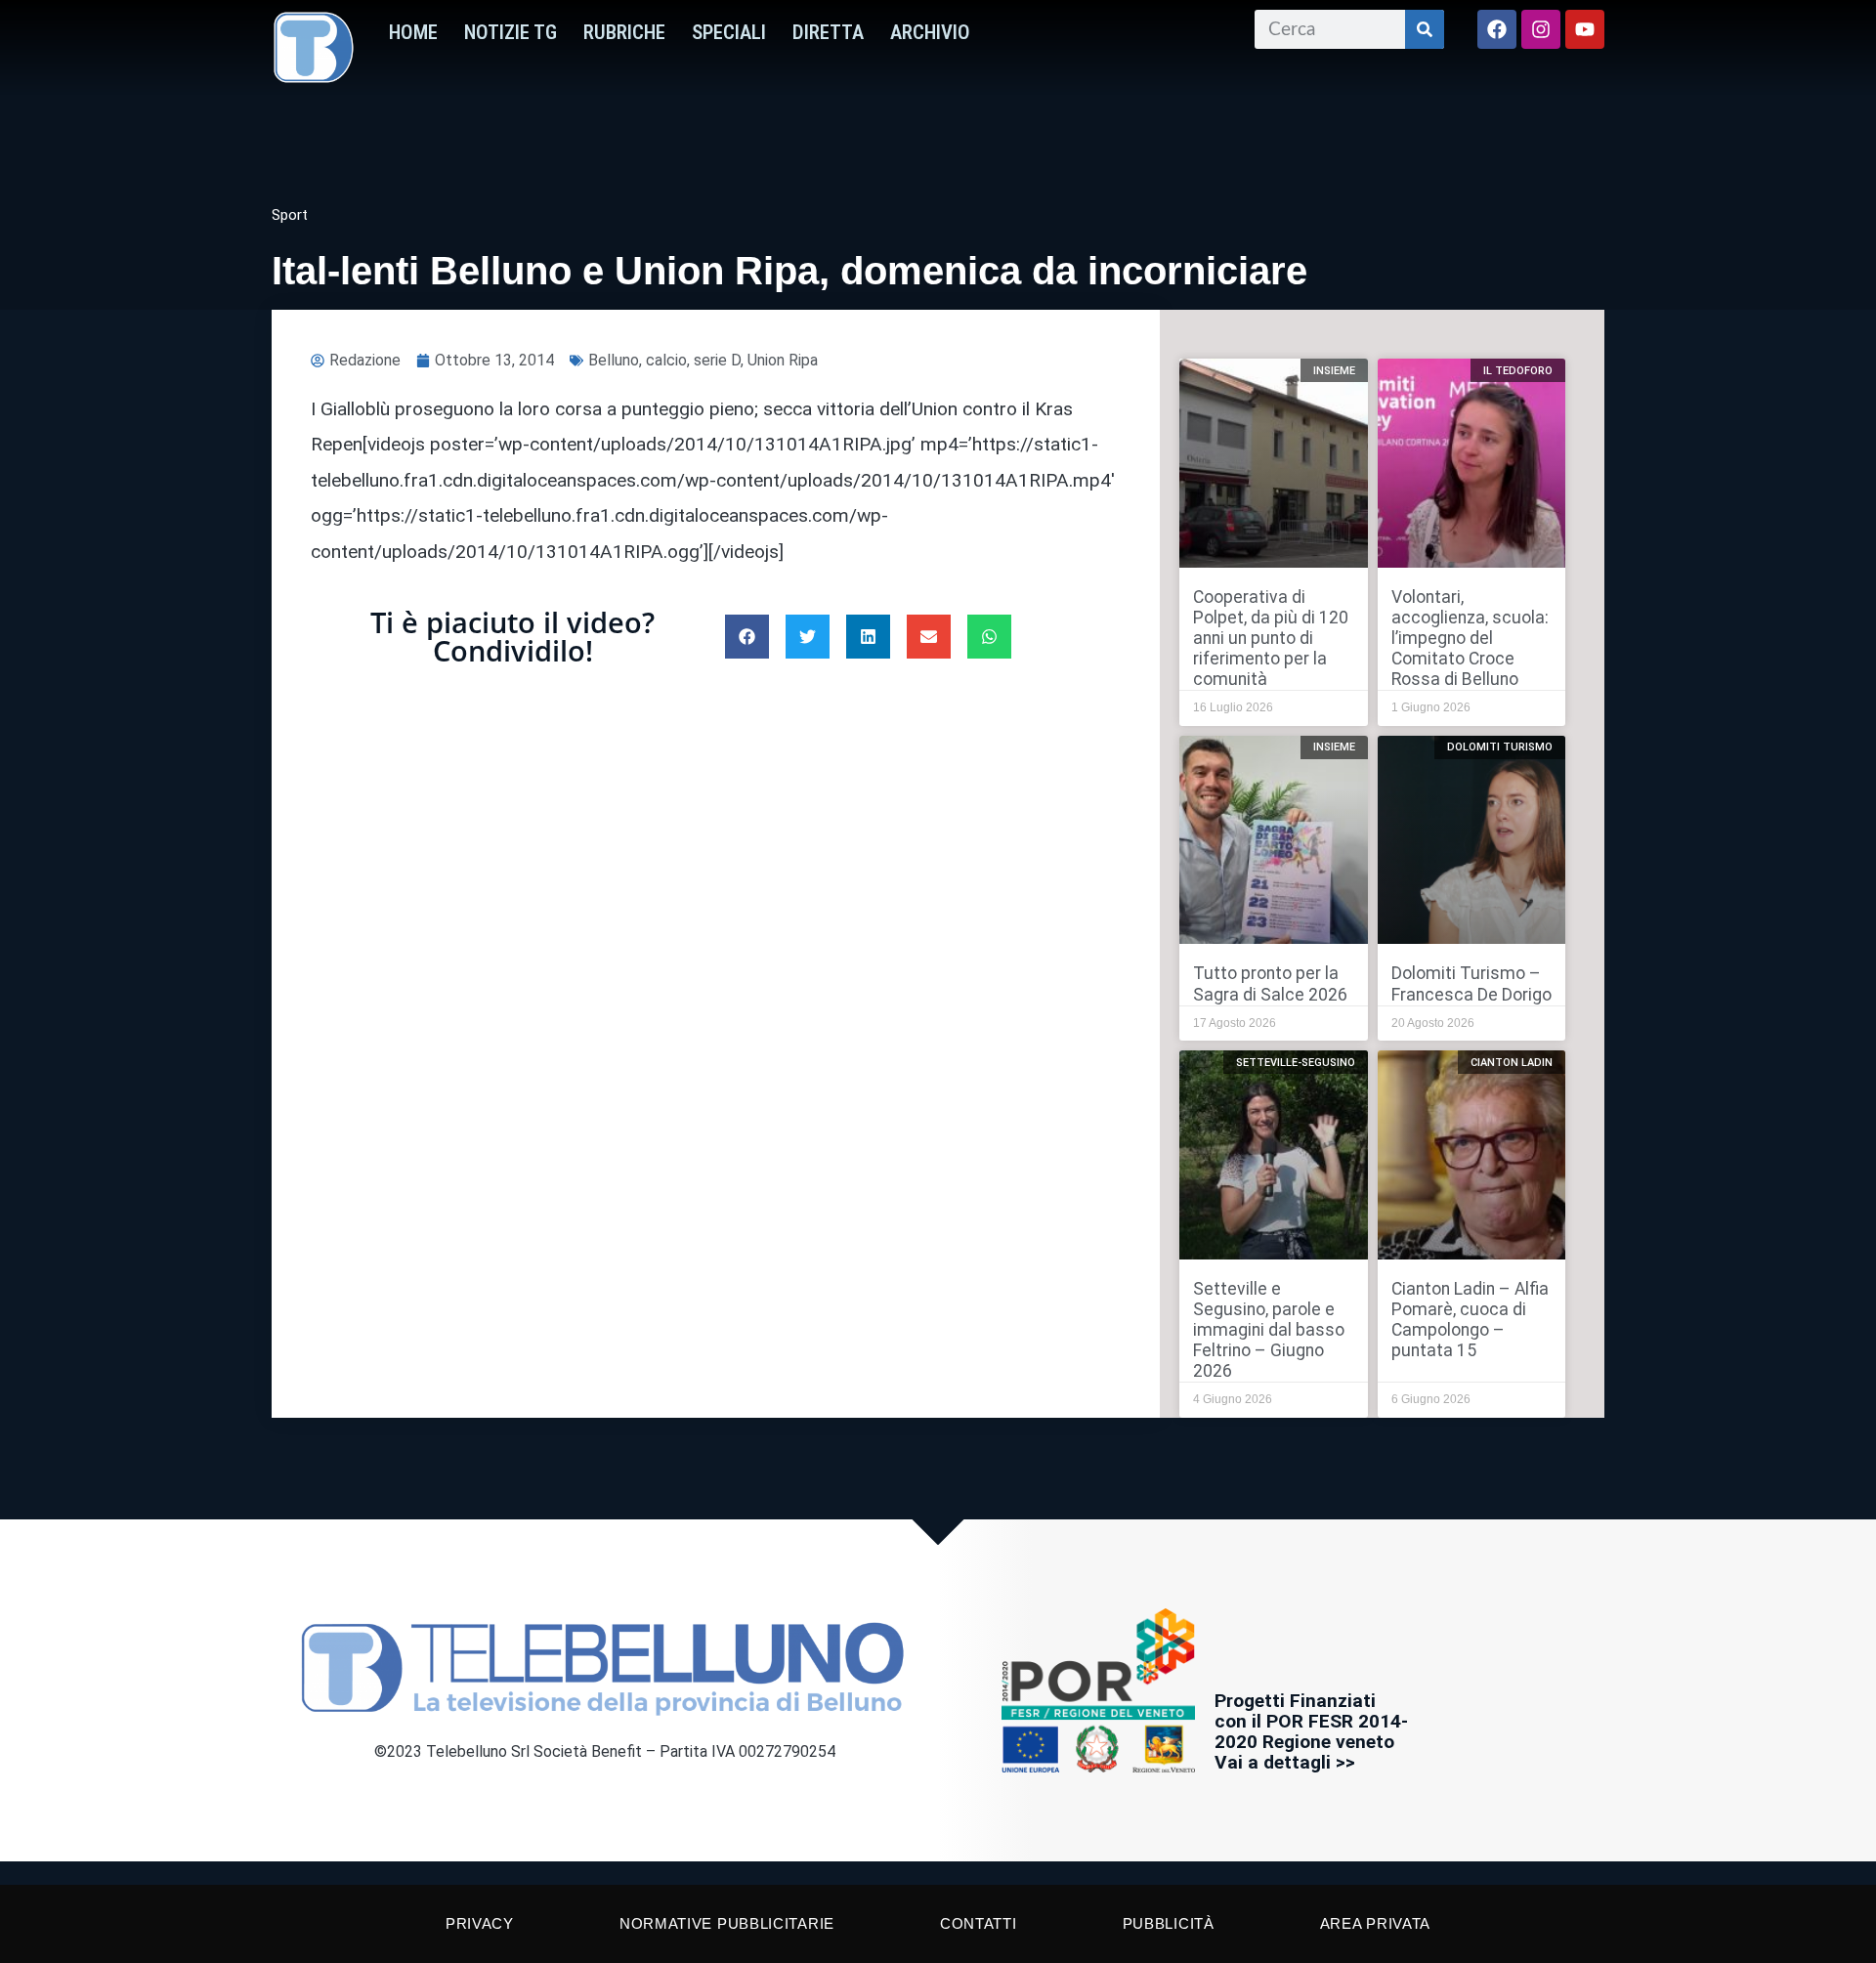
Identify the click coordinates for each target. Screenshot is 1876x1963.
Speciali (729, 32)
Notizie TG (511, 32)
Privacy (480, 1923)
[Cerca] (1425, 29)
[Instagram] (1541, 29)
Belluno (614, 360)
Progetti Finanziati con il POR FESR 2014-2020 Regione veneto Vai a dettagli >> (1311, 1731)
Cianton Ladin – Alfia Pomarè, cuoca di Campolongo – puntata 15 (1470, 1320)
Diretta (828, 32)
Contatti (979, 1923)
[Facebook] (1497, 29)
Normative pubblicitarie (727, 1923)
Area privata (1375, 1923)
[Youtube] (1585, 29)
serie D (717, 360)
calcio (666, 360)
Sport (290, 215)
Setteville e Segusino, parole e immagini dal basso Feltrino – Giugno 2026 (1269, 1330)
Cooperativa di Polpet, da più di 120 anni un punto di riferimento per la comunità (1271, 638)
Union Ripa (783, 360)
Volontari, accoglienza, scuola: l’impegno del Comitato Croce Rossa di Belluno (1470, 638)
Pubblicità (1169, 1923)
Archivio (930, 32)
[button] (747, 637)
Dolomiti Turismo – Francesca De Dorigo (1471, 983)
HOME (413, 32)
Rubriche (624, 32)
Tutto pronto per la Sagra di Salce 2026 (1270, 983)
